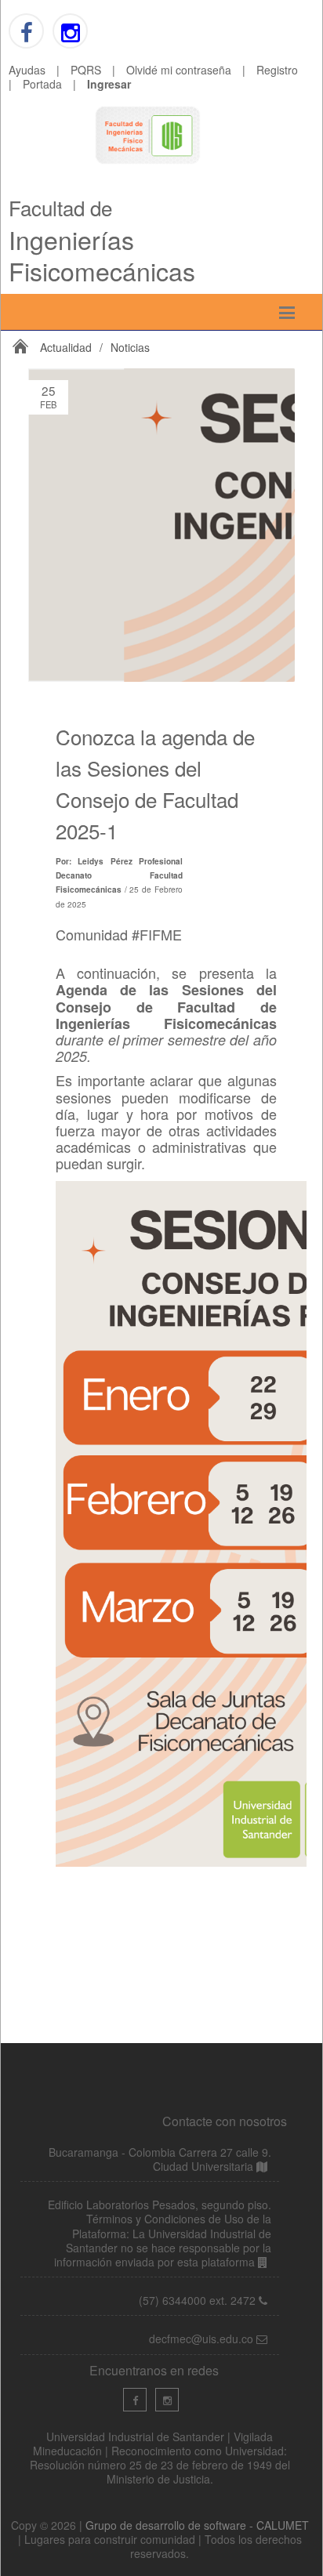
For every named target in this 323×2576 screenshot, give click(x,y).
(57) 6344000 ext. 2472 (197, 2300)
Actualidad (66, 347)
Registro (277, 70)
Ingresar (109, 84)
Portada (42, 84)
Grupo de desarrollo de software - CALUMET (197, 2525)
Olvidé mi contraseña (179, 70)
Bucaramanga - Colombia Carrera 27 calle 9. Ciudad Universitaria (160, 2159)
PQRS (86, 70)
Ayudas (27, 70)
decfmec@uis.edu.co (203, 2339)
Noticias (130, 347)
